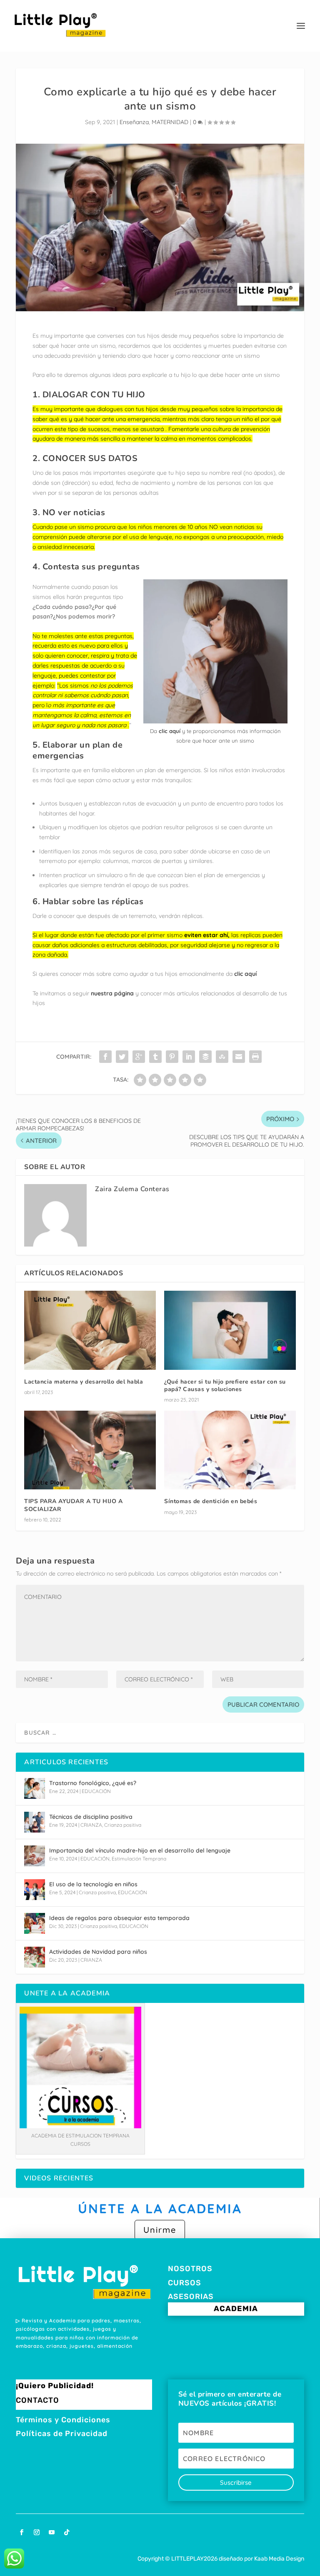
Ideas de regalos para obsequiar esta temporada (119, 1918)
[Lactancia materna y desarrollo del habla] (90, 1330)
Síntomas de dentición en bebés (211, 1501)
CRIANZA (91, 1825)
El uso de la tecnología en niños (93, 1884)
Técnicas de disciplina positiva (91, 1817)
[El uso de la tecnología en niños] (35, 1890)
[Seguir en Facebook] (22, 2532)
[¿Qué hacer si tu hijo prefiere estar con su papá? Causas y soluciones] (230, 1330)
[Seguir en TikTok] (67, 2532)
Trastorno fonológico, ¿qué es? (93, 1783)
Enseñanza (134, 122)
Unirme (160, 2230)
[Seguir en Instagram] (37, 2532)
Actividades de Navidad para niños (98, 1952)
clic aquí (170, 731)
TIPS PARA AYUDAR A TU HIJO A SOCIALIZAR (73, 1505)
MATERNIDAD (170, 122)
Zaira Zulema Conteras (132, 1189)
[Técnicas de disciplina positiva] (35, 1822)
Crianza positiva (123, 1825)
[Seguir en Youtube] (52, 2532)
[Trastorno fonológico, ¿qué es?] (35, 1788)
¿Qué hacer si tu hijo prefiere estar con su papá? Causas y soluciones (225, 1385)
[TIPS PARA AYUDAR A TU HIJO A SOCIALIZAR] (90, 1450)
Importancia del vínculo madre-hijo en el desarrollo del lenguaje (140, 1850)
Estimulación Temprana (139, 1859)
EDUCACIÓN (96, 1791)
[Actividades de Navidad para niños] (35, 1957)
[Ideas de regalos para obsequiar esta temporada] (35, 1923)
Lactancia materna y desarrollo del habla (84, 1382)
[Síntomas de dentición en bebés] (230, 1450)
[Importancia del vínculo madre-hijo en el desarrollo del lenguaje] (35, 1856)
